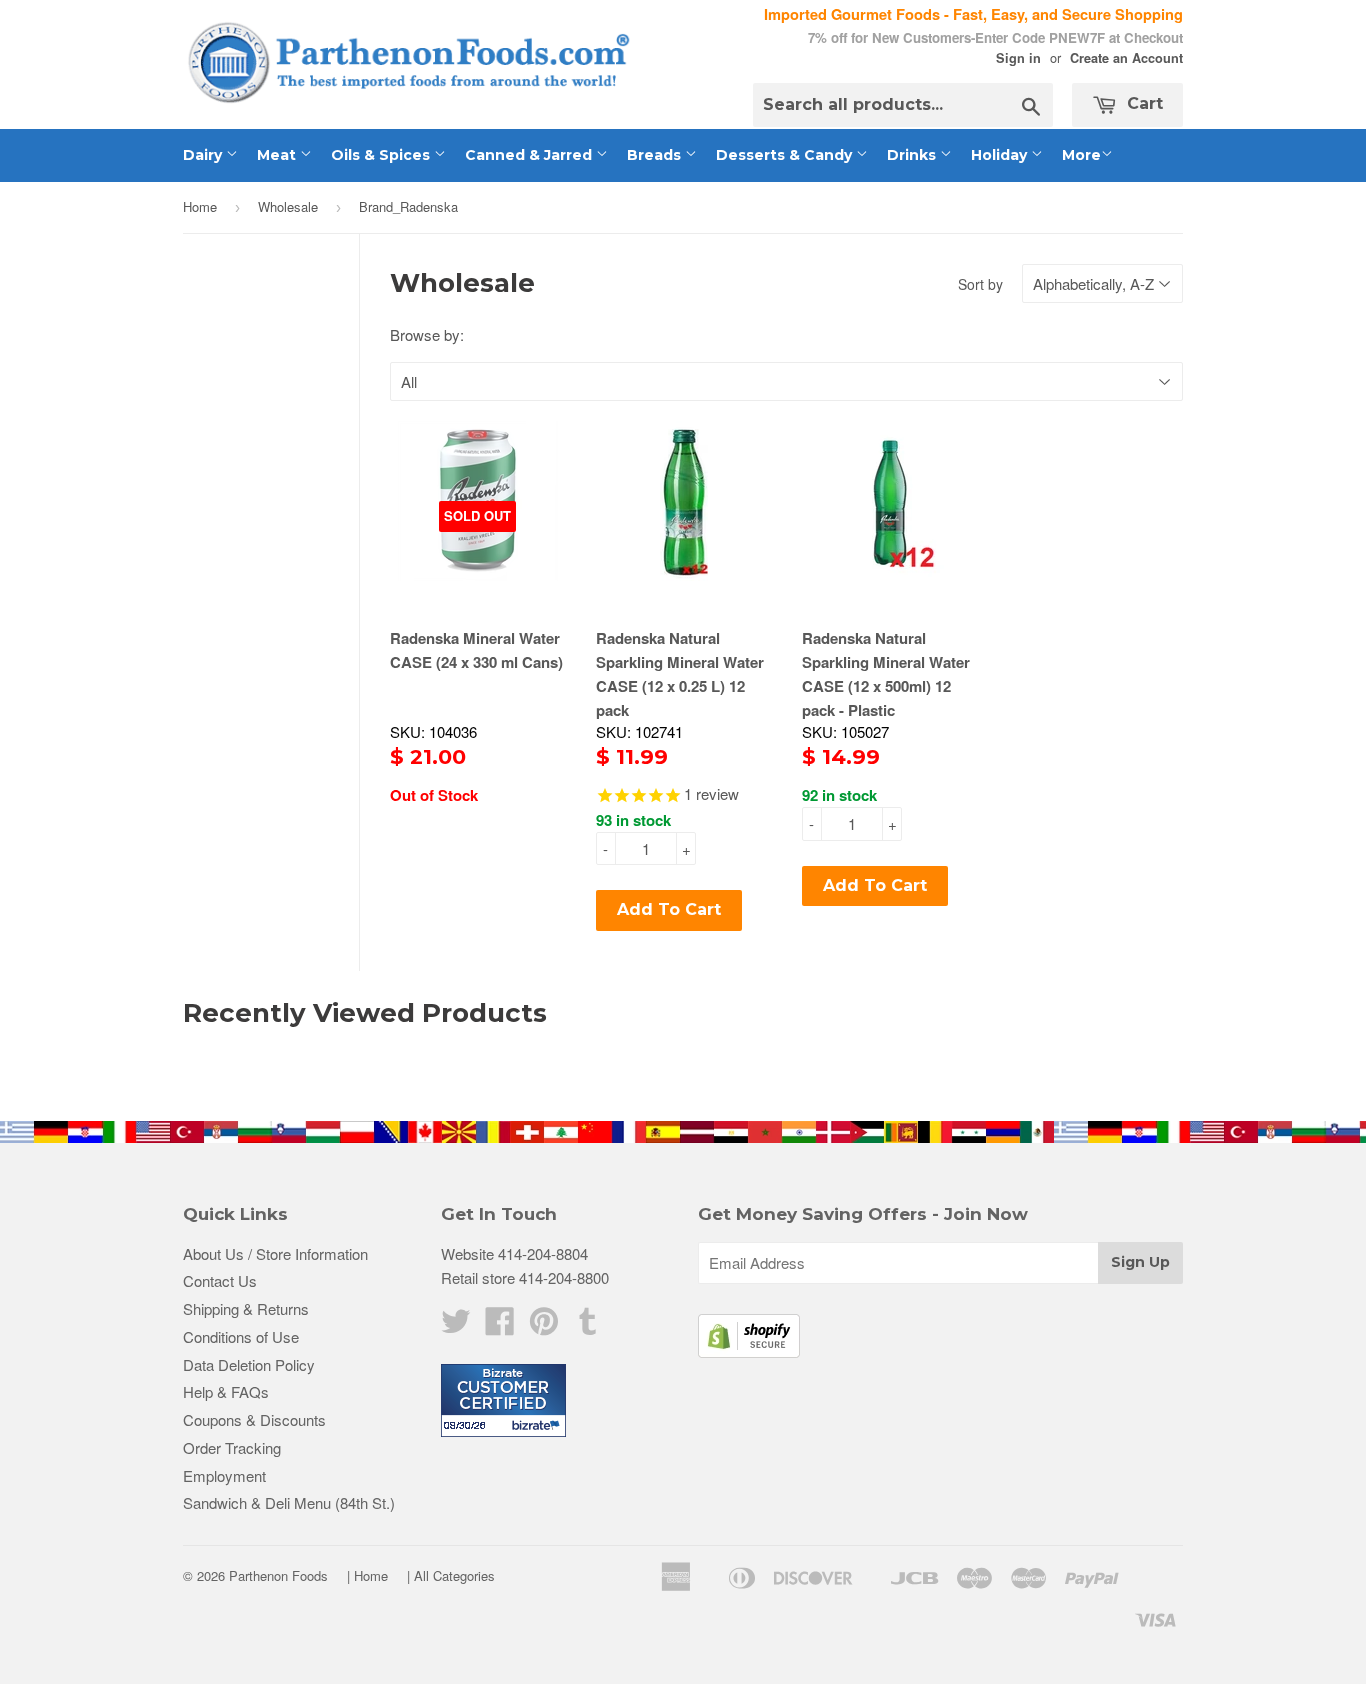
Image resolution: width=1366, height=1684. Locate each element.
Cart (1142, 103)
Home (200, 206)
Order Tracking (232, 1447)
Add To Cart (669, 909)
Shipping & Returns (246, 1308)
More (1081, 155)
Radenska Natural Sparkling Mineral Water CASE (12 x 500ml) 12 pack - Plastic (886, 674)
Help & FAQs (226, 1391)
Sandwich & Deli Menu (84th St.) (289, 1502)
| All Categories (451, 1575)
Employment (224, 1475)
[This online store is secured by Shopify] (749, 1351)
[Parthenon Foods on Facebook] (500, 1326)
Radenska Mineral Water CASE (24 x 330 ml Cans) (476, 650)
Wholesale (288, 206)
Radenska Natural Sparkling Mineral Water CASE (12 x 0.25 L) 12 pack (680, 674)
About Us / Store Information (275, 1253)
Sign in (1018, 58)
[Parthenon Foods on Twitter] (456, 1326)
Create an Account (1126, 58)
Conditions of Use (241, 1336)
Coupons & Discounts (254, 1419)
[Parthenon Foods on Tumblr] (588, 1326)
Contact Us (220, 1280)
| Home (367, 1575)
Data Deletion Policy (249, 1364)
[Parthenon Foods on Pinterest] (544, 1326)
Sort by (980, 284)
